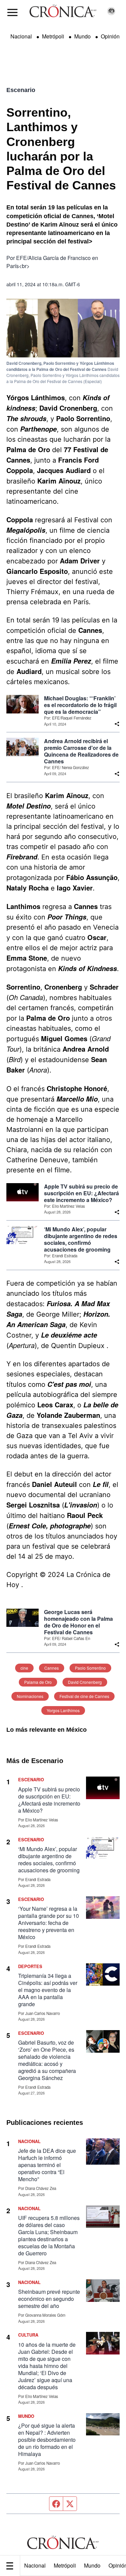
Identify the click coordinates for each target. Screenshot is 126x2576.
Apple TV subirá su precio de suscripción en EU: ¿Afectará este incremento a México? (81, 1193)
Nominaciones (30, 1696)
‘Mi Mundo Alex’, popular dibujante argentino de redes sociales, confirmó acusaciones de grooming (81, 1239)
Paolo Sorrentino (90, 1668)
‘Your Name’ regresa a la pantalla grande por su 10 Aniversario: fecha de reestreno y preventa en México (49, 1923)
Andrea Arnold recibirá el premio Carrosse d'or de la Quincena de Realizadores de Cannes (81, 751)
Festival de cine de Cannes (84, 1696)
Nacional (35, 2565)
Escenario (21, 90)
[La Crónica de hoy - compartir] (117, 724)
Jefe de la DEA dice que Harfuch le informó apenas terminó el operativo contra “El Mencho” (47, 2165)
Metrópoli (65, 2565)
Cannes (52, 1668)
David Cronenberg (85, 1682)
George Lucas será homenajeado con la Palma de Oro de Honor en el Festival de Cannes (78, 1622)
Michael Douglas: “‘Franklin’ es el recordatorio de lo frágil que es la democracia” (80, 705)
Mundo (92, 2565)
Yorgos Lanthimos (63, 1710)
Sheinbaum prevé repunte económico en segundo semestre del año (49, 2299)
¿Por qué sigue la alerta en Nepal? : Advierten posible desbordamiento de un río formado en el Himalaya (47, 2440)
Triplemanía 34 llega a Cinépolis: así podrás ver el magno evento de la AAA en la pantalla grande (48, 1990)
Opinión (110, 36)
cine (24, 1668)
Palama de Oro (38, 1682)
